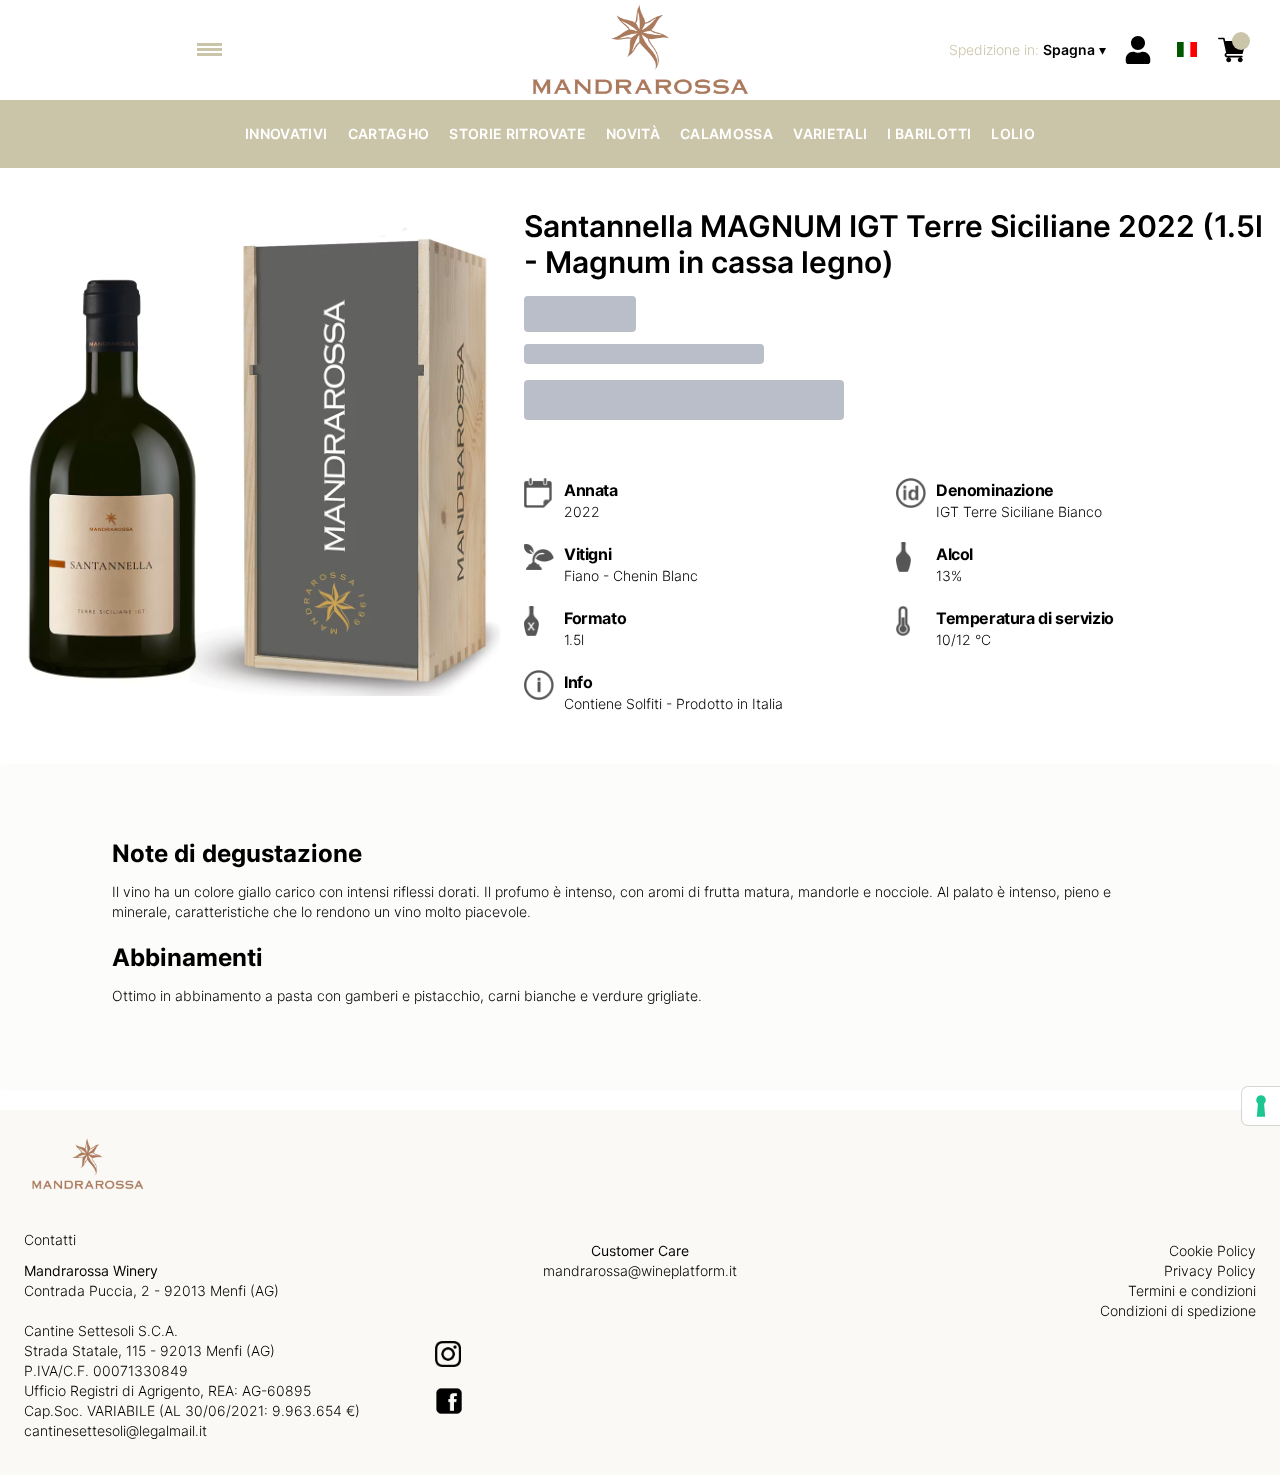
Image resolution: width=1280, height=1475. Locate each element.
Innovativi (286, 133)
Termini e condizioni (1192, 1290)
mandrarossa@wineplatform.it (640, 1270)
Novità (633, 133)
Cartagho (389, 133)
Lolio (1013, 133)
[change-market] (1029, 50)
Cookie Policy (1212, 1250)
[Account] (1138, 50)
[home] (640, 50)
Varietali (830, 133)
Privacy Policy (1210, 1270)
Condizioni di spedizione (1178, 1310)
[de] (1187, 23)
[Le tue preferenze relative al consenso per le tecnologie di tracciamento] (1261, 1106)
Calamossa (726, 133)
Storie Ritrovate (517, 133)
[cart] (1232, 50)
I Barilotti (929, 133)
